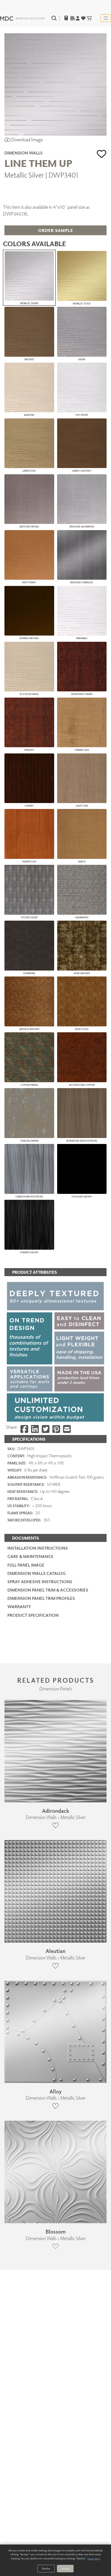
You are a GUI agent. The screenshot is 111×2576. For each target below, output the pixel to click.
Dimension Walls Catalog (37, 1573)
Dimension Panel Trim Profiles (41, 1598)
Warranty (19, 1607)
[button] (102, 154)
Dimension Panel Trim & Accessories (48, 1590)
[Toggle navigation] (106, 18)
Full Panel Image (26, 1565)
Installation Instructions (38, 1548)
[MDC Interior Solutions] (22, 18)
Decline (46, 2568)
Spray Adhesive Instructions (40, 1582)
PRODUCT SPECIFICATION (33, 1615)
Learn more (94, 2558)
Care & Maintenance (30, 1556)
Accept (65, 2568)
